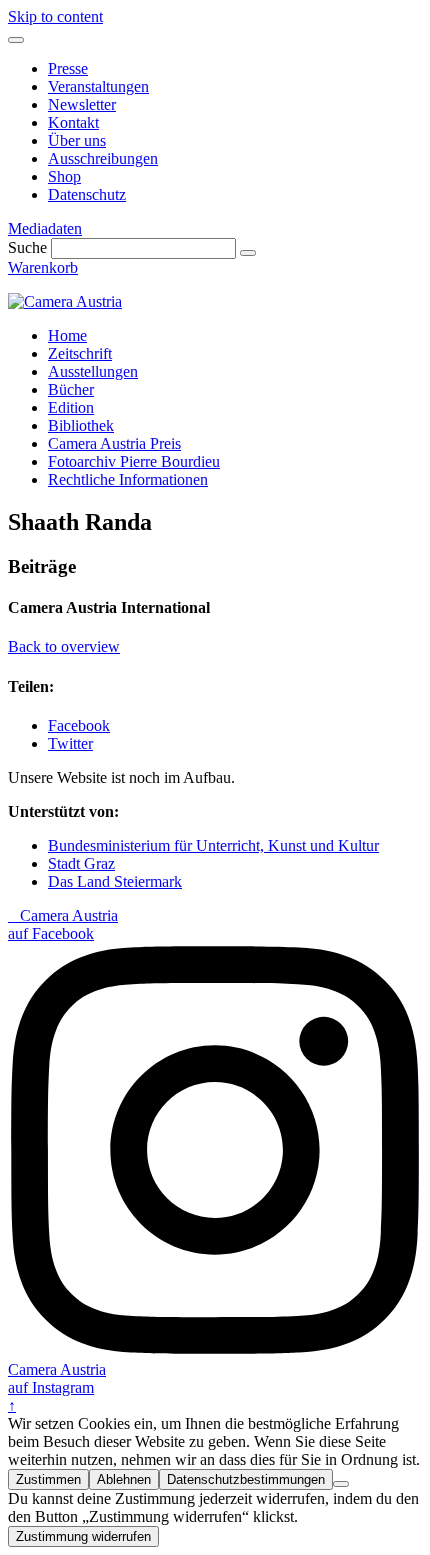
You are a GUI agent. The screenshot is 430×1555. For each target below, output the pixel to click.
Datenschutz (87, 194)
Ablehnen (124, 1479)
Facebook (79, 725)
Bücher (71, 389)
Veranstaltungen (98, 86)
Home (67, 335)
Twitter (70, 743)
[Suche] (248, 253)
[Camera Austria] (65, 301)
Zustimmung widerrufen (83, 1536)
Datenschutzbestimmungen (246, 1479)
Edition (71, 407)
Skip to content (55, 16)
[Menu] (16, 40)
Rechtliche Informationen (128, 479)
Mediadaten (45, 228)
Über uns (77, 140)
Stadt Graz (81, 863)
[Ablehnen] (341, 1484)
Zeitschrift (80, 353)
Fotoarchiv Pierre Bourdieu (134, 461)
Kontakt (73, 122)
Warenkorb (43, 267)
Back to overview (64, 646)
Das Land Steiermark (115, 881)
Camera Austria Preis (114, 443)
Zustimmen (48, 1479)
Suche (27, 247)
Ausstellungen (93, 371)
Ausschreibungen (103, 158)
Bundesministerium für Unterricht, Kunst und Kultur (213, 845)
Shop (64, 176)
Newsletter (82, 104)
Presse (68, 68)
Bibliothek (81, 425)
